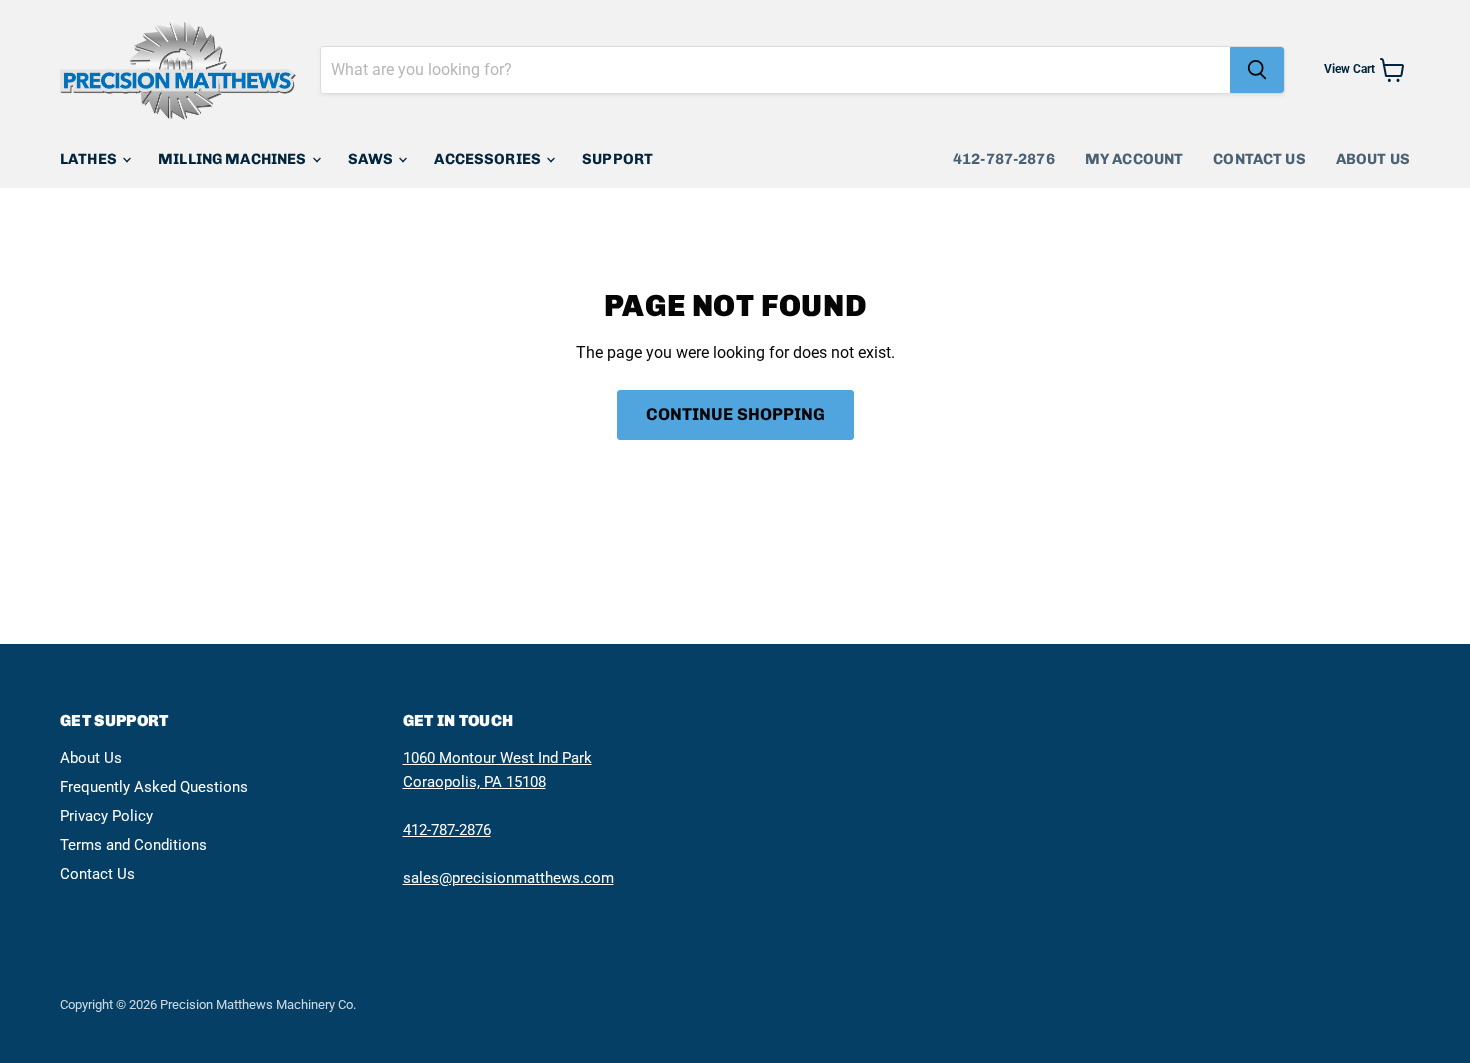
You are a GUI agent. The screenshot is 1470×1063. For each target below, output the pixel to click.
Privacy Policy (106, 816)
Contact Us (1259, 159)
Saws (372, 159)
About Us (1373, 159)
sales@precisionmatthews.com (508, 878)
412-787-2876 (1004, 159)
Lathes (90, 159)
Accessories (489, 159)
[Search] (1257, 70)
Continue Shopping (735, 414)
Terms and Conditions (133, 845)
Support (617, 159)
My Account (1134, 159)
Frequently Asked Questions (154, 787)
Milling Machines (234, 159)
